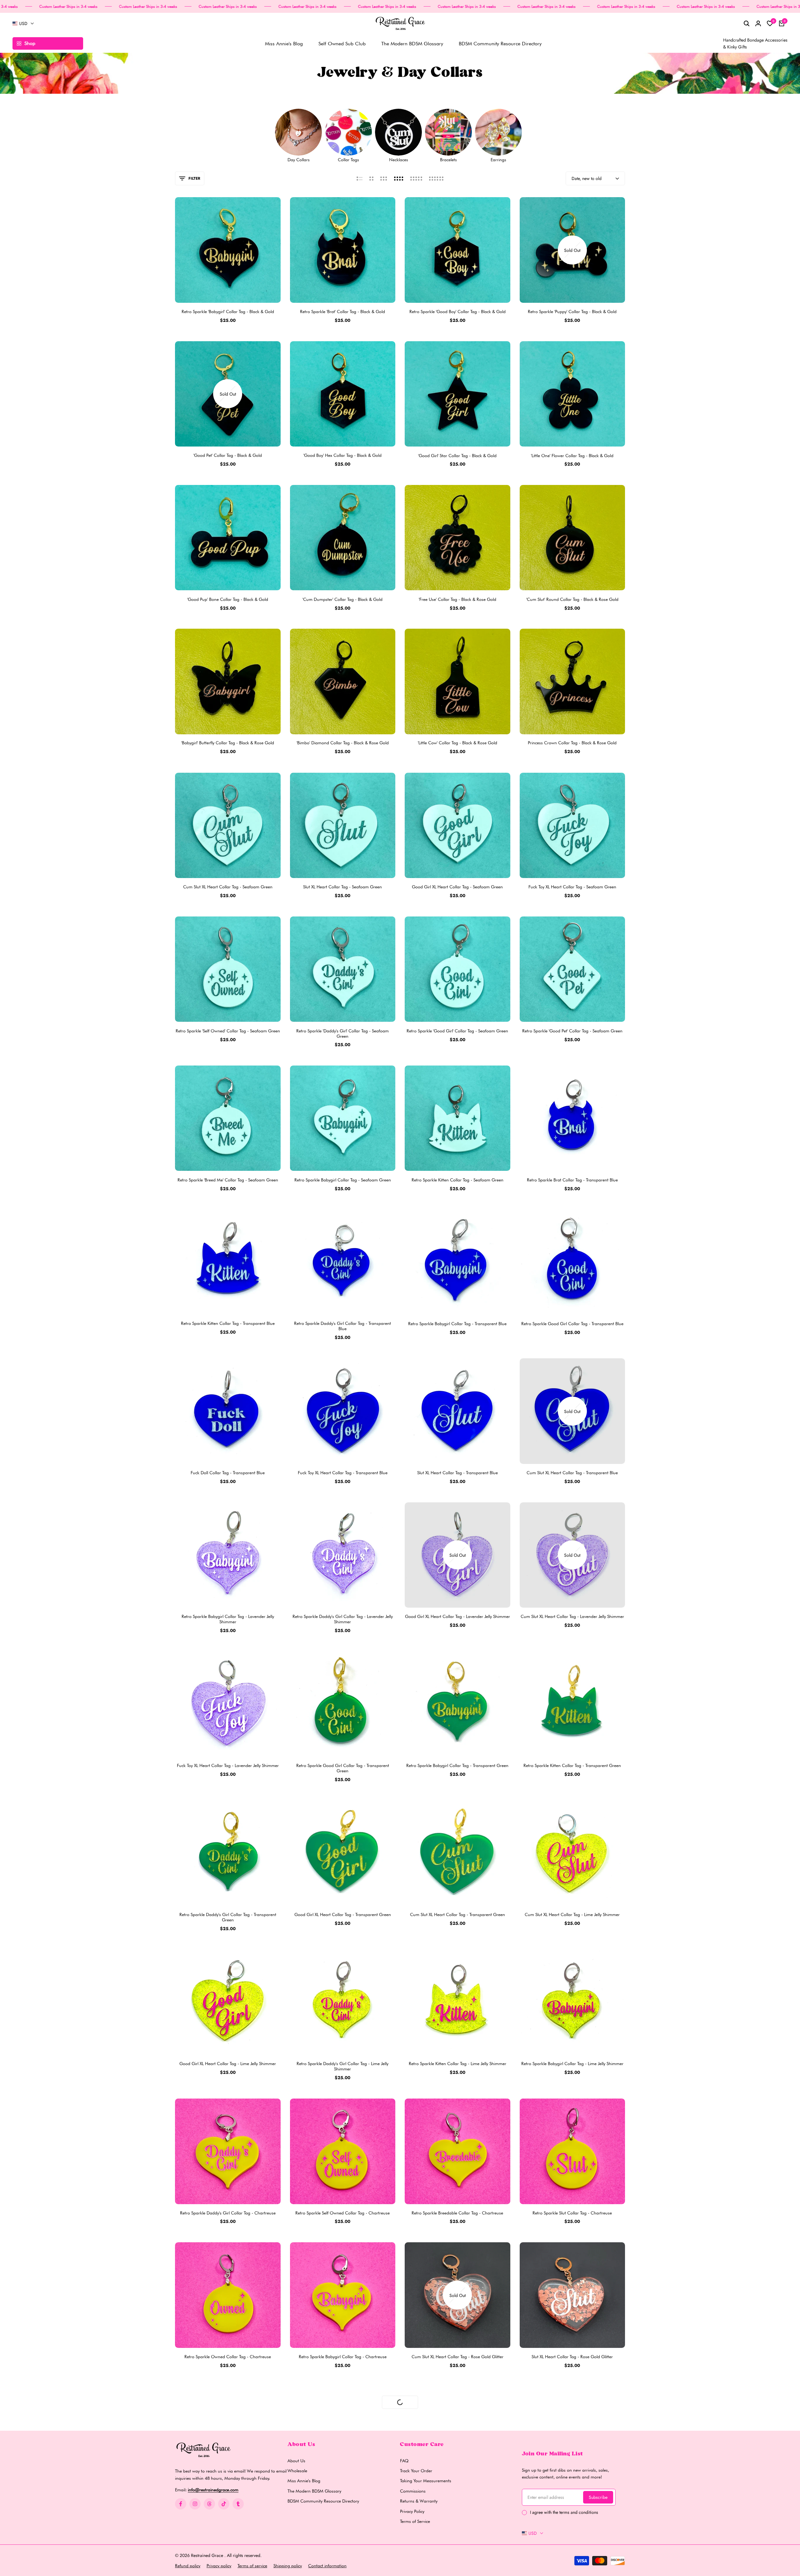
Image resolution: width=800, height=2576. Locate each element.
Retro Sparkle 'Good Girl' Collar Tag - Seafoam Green (457, 1031)
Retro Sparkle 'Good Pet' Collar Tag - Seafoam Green (572, 1031)
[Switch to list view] (360, 178)
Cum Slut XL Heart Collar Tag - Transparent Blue (572, 1473)
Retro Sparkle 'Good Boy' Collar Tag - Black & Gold (457, 312)
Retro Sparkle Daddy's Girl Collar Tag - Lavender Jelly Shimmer (343, 1619)
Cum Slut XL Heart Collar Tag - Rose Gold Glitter (457, 2357)
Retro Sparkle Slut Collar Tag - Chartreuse (572, 2213)
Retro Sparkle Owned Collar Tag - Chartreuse (228, 2357)
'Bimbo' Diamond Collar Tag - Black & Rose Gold (343, 743)
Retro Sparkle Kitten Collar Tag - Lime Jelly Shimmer (457, 2064)
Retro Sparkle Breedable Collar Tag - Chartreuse (457, 2213)
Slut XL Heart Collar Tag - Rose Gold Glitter (572, 2357)
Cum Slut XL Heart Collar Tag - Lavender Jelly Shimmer (572, 1616)
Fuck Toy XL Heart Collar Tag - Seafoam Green (572, 887)
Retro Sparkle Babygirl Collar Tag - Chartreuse (343, 2357)
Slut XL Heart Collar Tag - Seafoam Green (342, 887)
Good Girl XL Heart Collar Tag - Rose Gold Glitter (228, 2500)
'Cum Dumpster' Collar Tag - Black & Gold (342, 599)
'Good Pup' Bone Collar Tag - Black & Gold (228, 599)
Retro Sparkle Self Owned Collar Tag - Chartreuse (342, 2213)
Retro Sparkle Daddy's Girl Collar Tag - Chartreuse (228, 2213)
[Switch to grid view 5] (416, 178)
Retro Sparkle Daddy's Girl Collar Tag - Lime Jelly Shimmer (342, 2066)
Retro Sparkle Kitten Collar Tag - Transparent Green (572, 1765)
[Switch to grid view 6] (436, 178)
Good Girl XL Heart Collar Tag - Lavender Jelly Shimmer (457, 1616)
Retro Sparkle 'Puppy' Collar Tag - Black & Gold (572, 312)
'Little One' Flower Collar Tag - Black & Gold (572, 455)
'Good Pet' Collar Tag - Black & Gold (228, 455)
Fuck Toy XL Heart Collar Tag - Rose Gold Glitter (457, 2500)
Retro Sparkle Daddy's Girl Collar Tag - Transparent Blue (342, 1326)
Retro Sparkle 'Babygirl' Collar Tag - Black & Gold (228, 312)
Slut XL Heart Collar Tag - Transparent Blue (457, 1473)
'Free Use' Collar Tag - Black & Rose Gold (457, 599)
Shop (30, 43)
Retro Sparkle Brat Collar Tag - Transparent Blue (572, 1180)
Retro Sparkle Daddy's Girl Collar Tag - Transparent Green (228, 1917)
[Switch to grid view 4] (399, 178)
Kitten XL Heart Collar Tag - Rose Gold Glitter (342, 2500)
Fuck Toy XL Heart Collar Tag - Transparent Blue (343, 1473)
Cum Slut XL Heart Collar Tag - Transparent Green (457, 1915)
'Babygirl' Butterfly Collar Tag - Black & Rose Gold (228, 743)
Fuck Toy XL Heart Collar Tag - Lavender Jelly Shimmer (228, 1765)
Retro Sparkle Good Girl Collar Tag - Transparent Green (343, 1768)
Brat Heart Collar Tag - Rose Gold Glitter (572, 2500)
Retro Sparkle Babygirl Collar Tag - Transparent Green (457, 1765)
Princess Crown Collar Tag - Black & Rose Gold (572, 743)
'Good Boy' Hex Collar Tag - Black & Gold (342, 455)
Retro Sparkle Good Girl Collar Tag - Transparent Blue (572, 1324)
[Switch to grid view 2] (371, 178)
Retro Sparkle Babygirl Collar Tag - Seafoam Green (343, 1180)
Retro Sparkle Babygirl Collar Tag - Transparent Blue (457, 1324)
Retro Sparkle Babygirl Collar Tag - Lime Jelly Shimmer (572, 2064)
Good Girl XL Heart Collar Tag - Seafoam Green (457, 887)
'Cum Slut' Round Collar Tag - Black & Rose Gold (572, 599)
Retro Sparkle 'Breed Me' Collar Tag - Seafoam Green (228, 1180)
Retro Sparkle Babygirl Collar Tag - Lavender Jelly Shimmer (228, 1619)
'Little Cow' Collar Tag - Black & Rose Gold (457, 743)
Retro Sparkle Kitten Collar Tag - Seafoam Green (457, 1180)
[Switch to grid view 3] (384, 178)
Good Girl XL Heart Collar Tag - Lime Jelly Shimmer (228, 2064)
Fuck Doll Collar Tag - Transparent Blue (228, 1473)
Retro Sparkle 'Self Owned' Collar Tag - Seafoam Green (228, 1031)
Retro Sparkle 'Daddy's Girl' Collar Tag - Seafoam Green (342, 1033)
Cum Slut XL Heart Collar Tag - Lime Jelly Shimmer (572, 1915)
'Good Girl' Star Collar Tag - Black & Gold (457, 455)
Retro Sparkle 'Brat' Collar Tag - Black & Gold (342, 312)
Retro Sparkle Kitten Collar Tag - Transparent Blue (228, 1324)
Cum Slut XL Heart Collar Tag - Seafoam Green (228, 887)
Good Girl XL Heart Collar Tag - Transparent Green (343, 1915)
